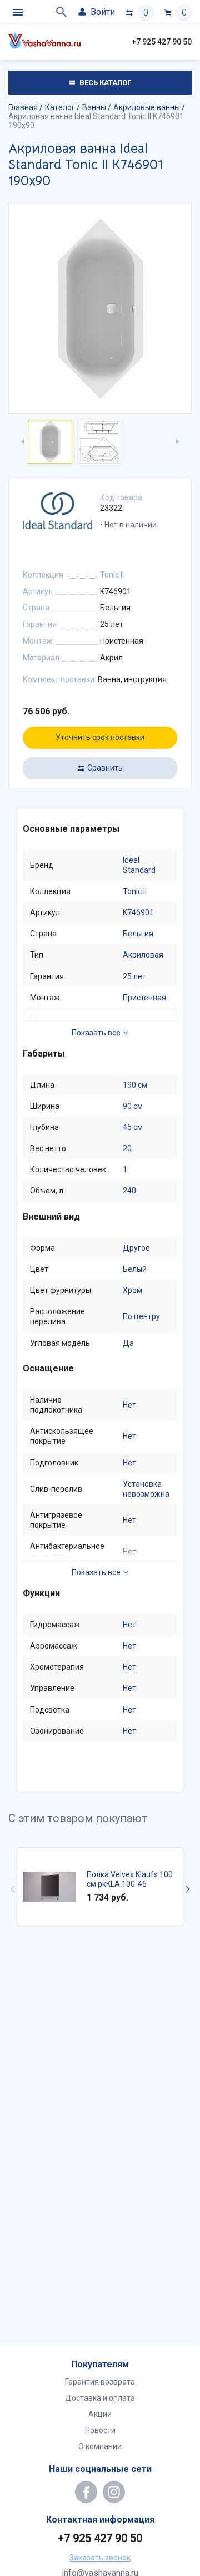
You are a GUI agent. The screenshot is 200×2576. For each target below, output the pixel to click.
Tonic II (112, 575)
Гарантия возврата (100, 2382)
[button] (187, 1889)
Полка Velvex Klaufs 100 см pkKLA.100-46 (130, 1879)
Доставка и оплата (100, 2398)
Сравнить (105, 768)
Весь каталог (104, 83)
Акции (100, 2414)
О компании (100, 2446)
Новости (100, 2430)
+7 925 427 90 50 (162, 42)
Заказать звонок (100, 2558)
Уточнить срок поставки (100, 737)
